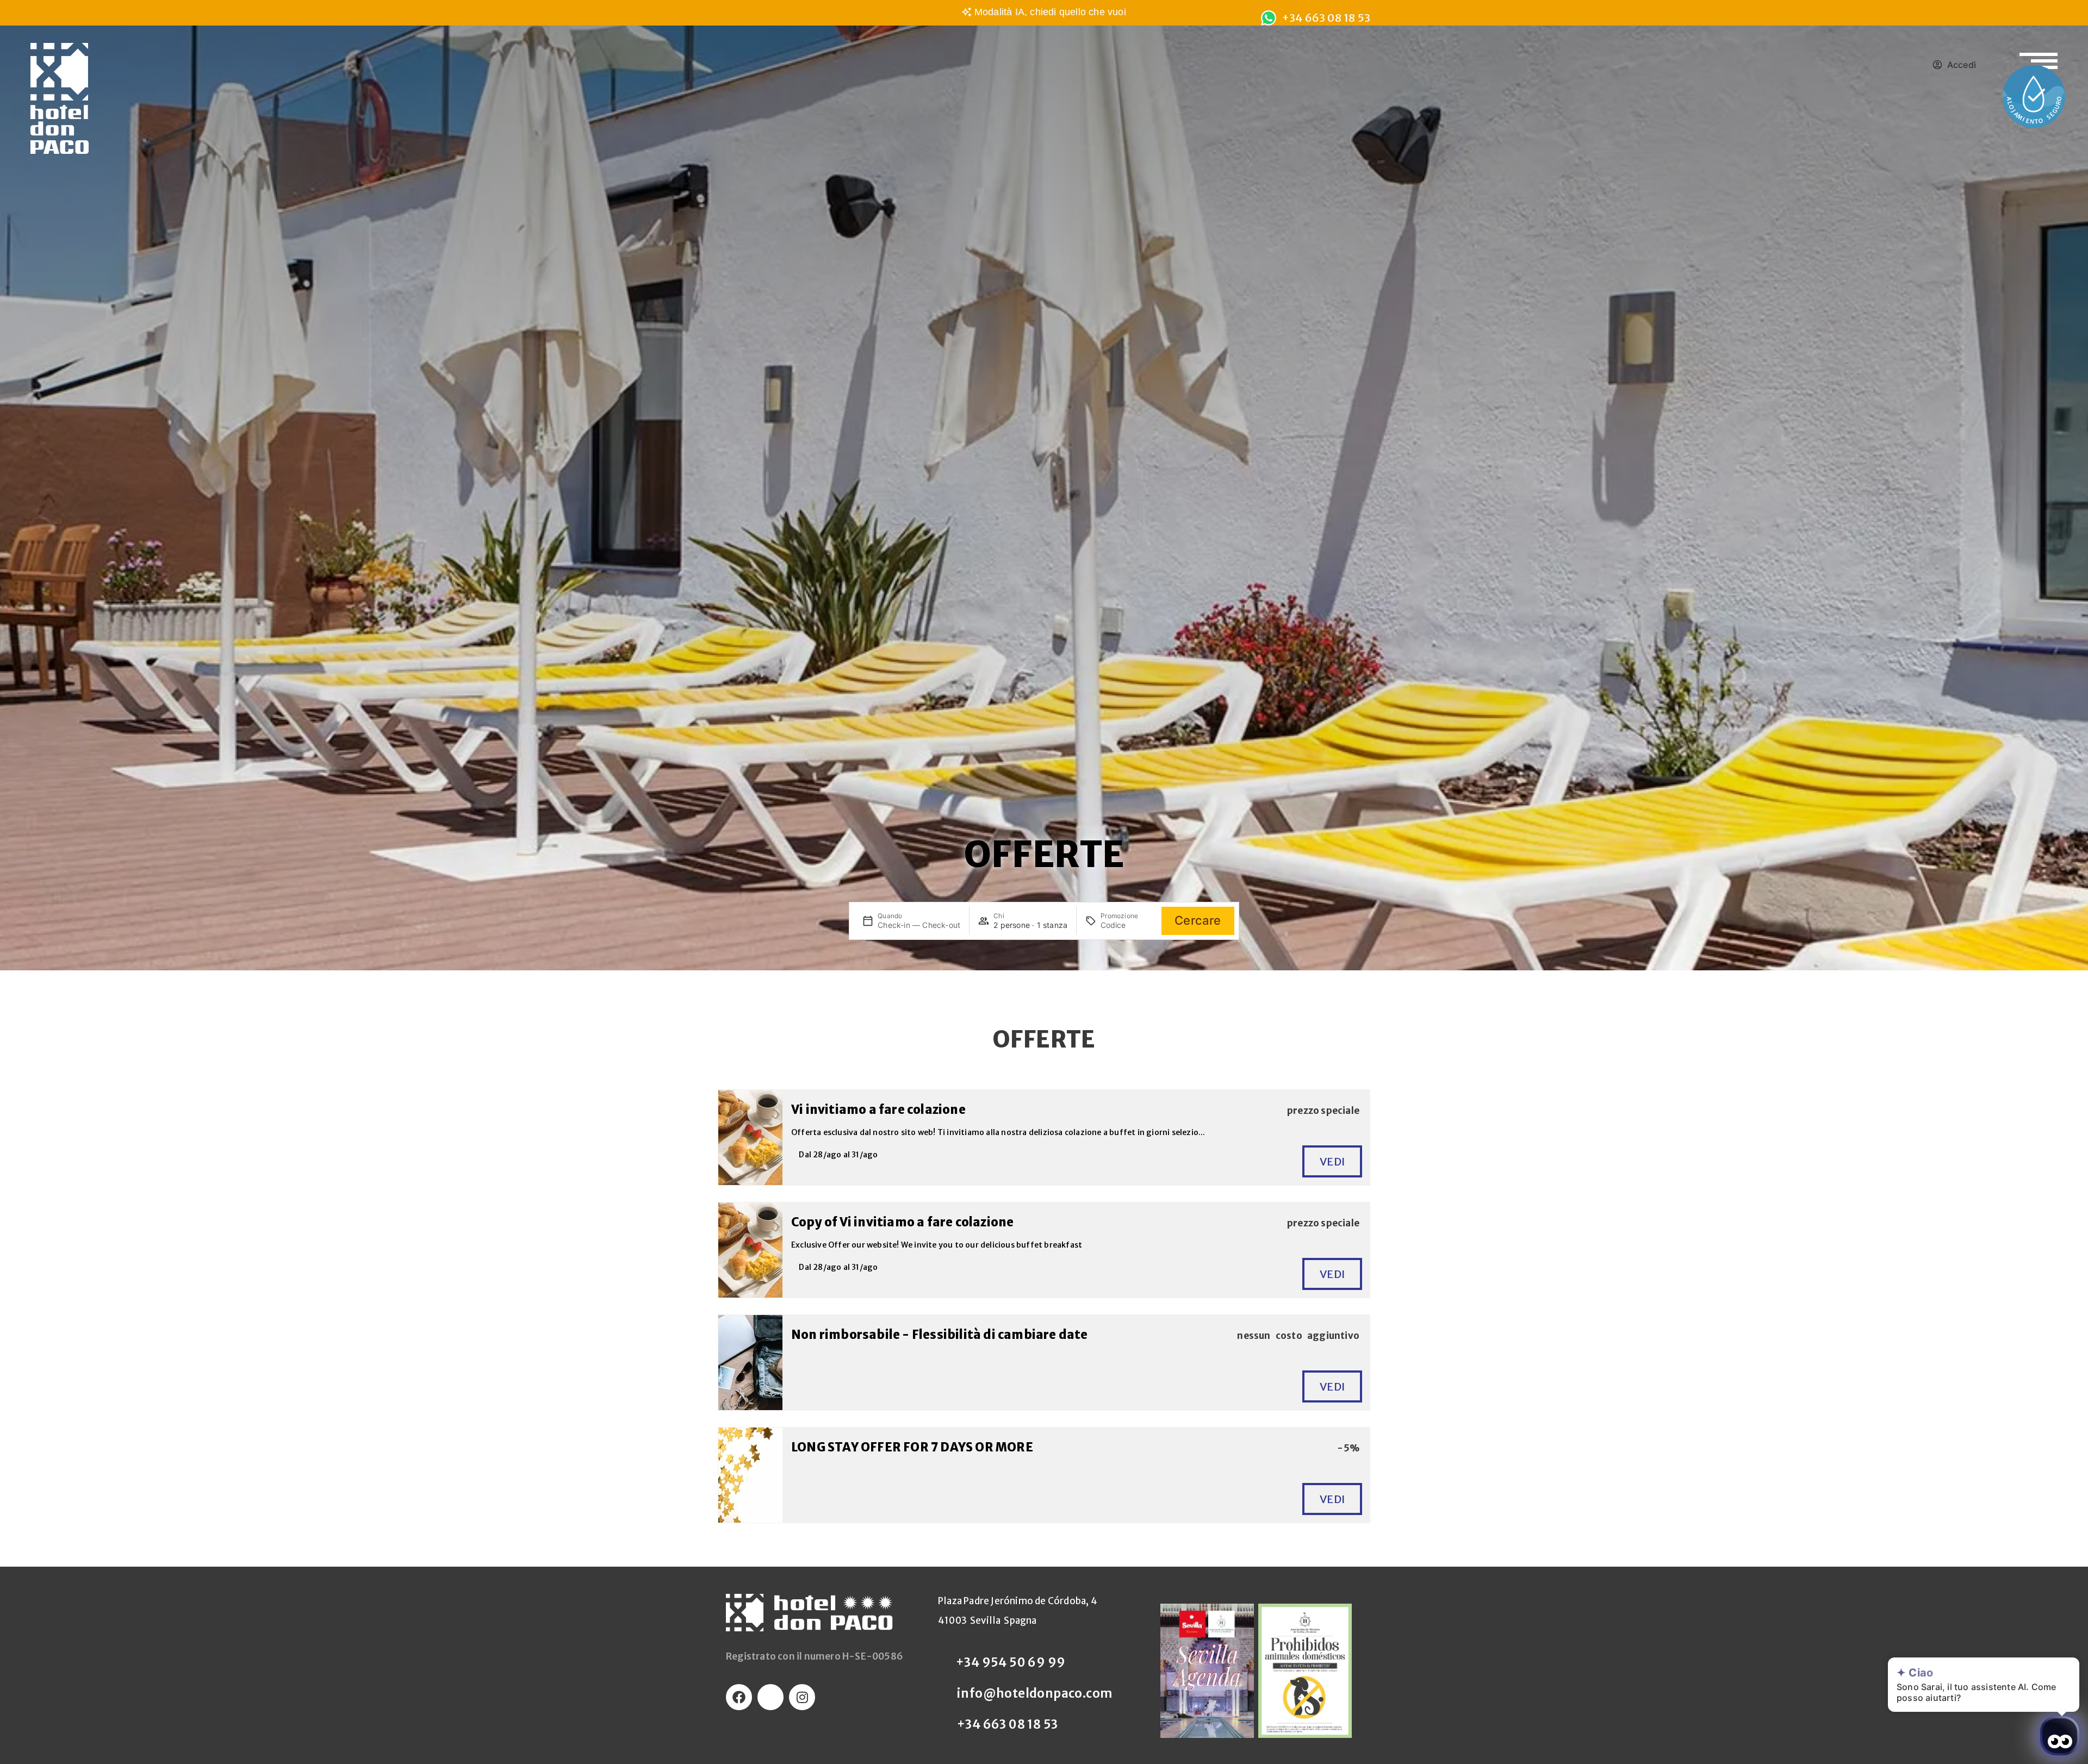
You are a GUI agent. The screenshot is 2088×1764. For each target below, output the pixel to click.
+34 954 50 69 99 (1011, 1662)
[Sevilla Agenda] (1207, 1671)
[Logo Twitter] (770, 1697)
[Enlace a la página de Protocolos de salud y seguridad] (2034, 96)
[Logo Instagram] (802, 1697)
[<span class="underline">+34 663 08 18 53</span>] (1269, 18)
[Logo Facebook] (739, 1697)
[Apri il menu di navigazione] (2039, 54)
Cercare (1198, 920)
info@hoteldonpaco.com (1034, 1693)
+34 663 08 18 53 (1007, 1724)
